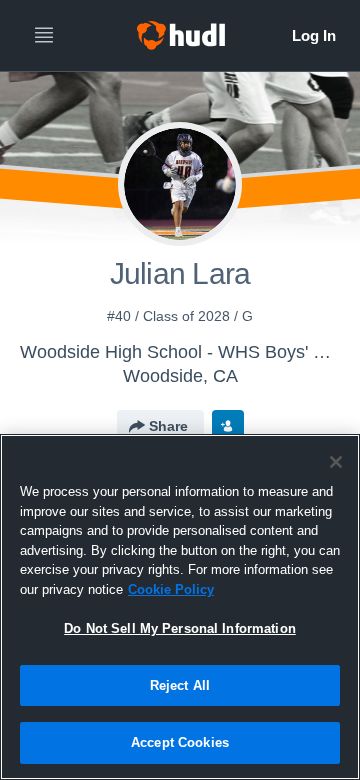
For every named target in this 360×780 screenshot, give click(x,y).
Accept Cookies (180, 742)
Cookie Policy (171, 589)
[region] (180, 607)
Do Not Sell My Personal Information (180, 628)
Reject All (180, 685)
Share (168, 426)
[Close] (336, 462)
